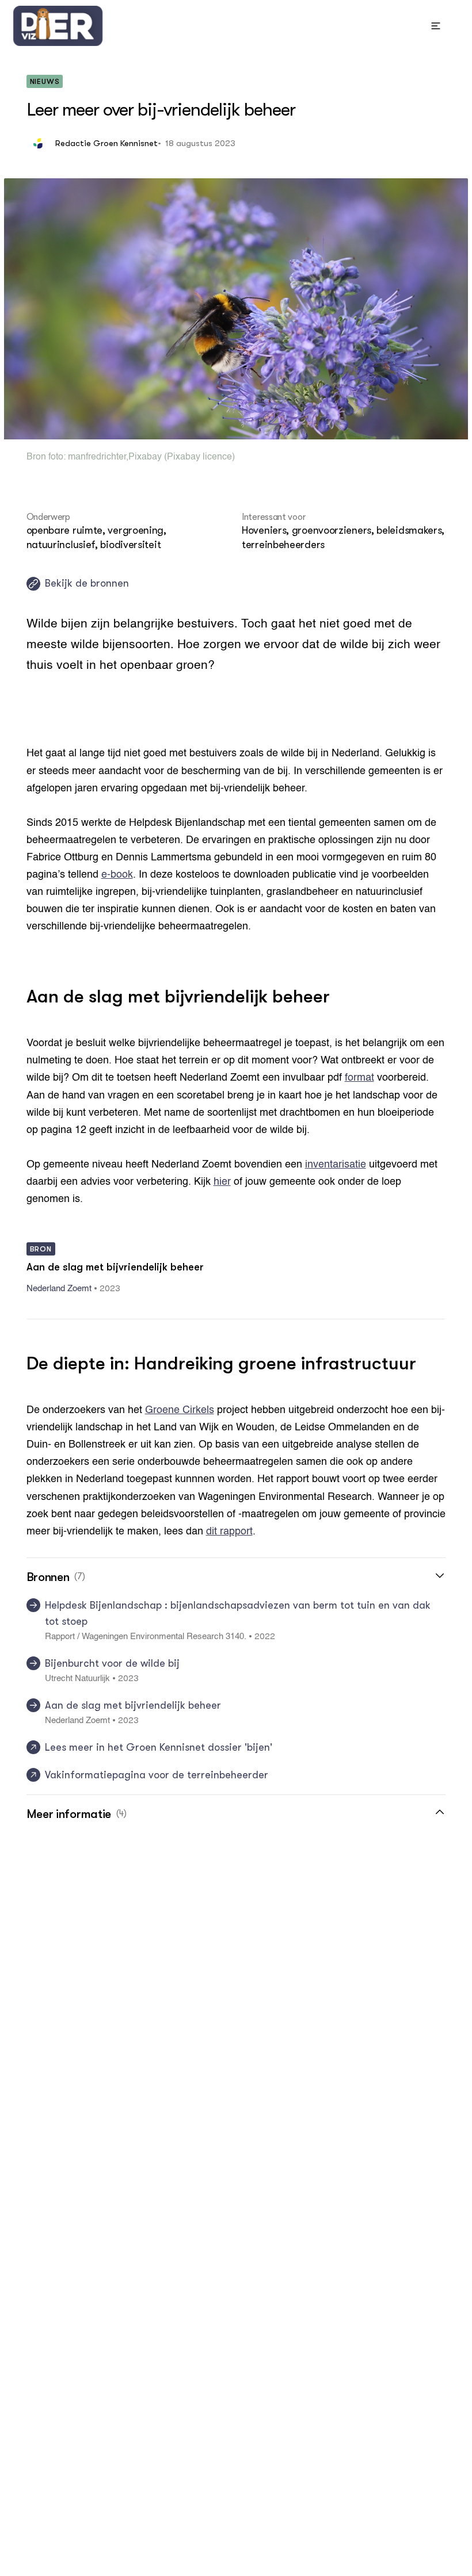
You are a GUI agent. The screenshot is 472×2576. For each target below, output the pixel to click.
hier (222, 1182)
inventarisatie (336, 1165)
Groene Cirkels (180, 1410)
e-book (117, 875)
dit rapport (229, 1532)
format (359, 1078)
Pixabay (145, 457)
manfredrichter (97, 457)
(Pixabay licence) (198, 457)
